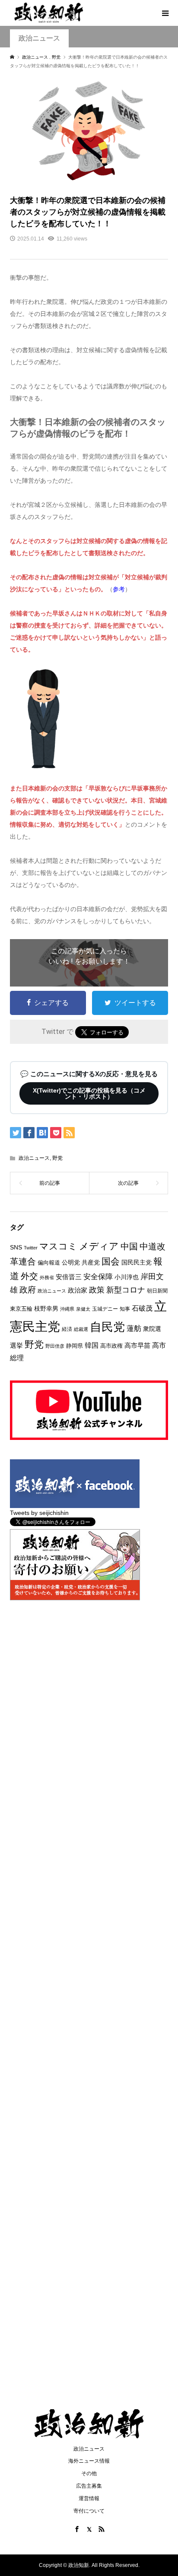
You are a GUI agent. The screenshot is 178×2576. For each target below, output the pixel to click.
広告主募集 (89, 2486)
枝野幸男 (46, 1308)
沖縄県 (67, 1309)
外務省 (47, 1277)
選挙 (16, 1345)
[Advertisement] (89, 119)
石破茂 (142, 1308)
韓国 (92, 1345)
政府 (28, 1290)
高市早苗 (137, 1345)
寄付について (89, 2511)
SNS (16, 1247)
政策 (97, 1290)
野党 (57, 1158)
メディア (99, 1246)
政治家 (78, 1290)
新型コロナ (126, 1290)
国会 (111, 1261)
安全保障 (98, 1277)
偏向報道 (49, 1263)
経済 (67, 1329)
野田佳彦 (55, 1346)
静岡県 (75, 1346)
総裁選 (81, 1329)
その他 (89, 2473)
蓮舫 (134, 1329)
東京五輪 (21, 1309)
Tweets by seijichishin (39, 1513)
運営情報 (89, 2498)
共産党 (91, 1262)
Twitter (31, 1248)
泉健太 (83, 1309)
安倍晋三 (69, 1277)
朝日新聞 (157, 1291)
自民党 (107, 1327)
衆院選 (152, 1329)
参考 (119, 589)
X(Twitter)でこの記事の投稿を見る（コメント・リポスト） (89, 1093)
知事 (125, 1309)
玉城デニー (105, 1309)
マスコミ (58, 1246)
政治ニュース (34, 1158)
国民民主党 (137, 1262)
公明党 (71, 1262)
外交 (29, 1276)
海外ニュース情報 (89, 2461)
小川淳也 (127, 1277)
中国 (129, 1246)
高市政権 (111, 1346)
